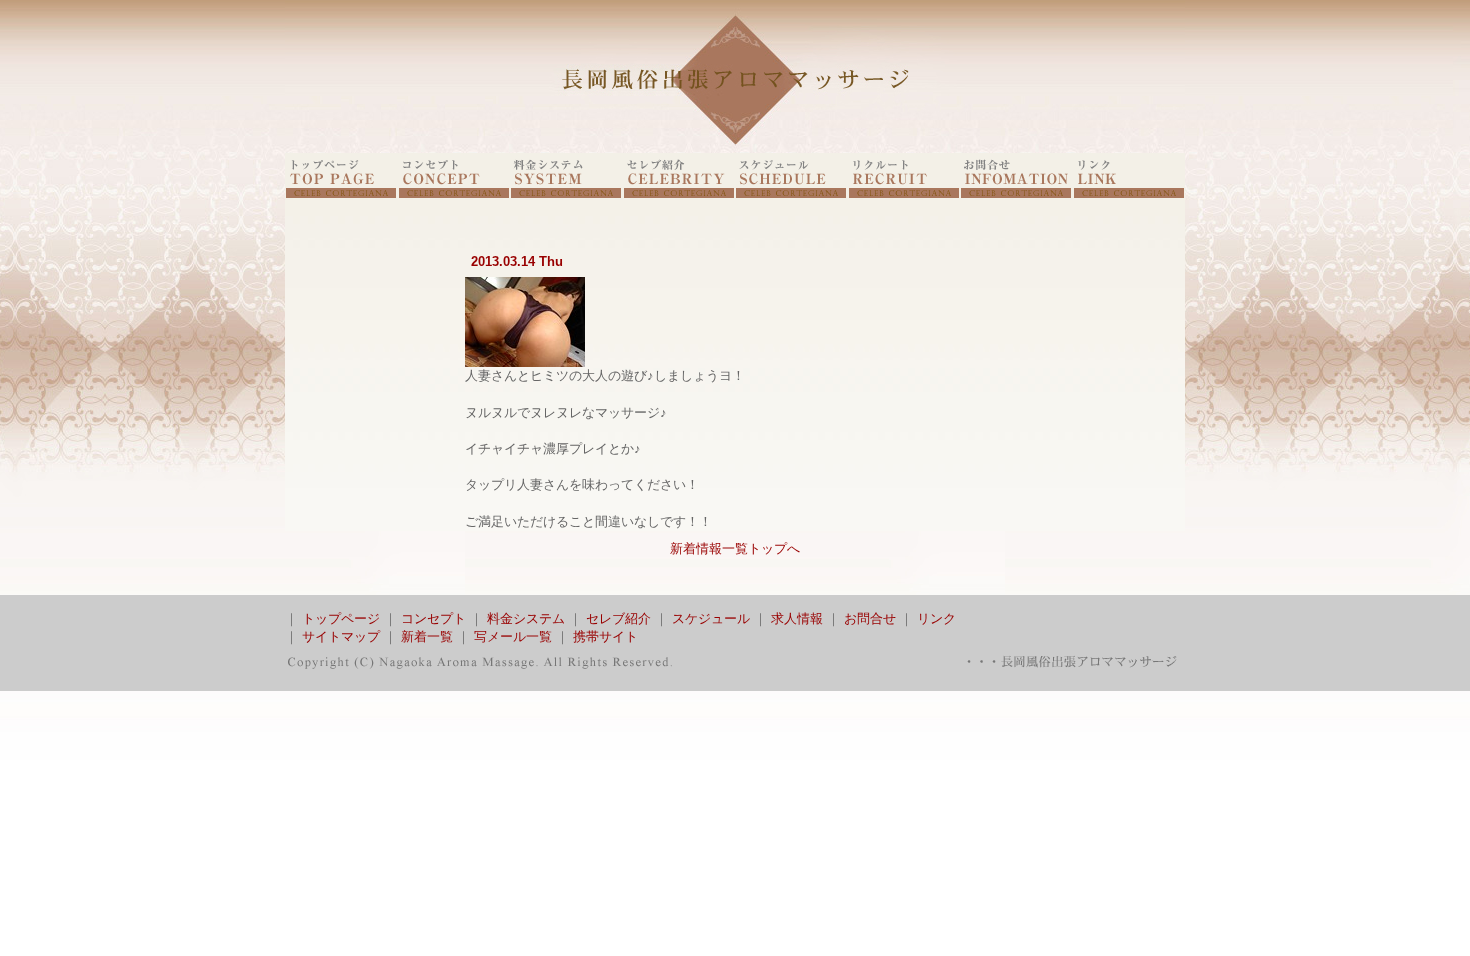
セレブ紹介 (618, 618)
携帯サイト (605, 636)
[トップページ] (341, 193)
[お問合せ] (1016, 193)
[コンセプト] (454, 193)
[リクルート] (904, 193)
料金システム (526, 618)
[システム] (566, 193)
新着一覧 (427, 636)
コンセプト (433, 618)
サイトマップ (341, 636)
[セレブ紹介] (679, 193)
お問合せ (870, 618)
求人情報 (797, 618)
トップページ (341, 618)
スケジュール (711, 618)
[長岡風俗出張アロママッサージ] (735, 148)
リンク (936, 618)
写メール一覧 (513, 636)
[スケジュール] (791, 193)
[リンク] (1129, 193)
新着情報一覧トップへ (735, 548)
